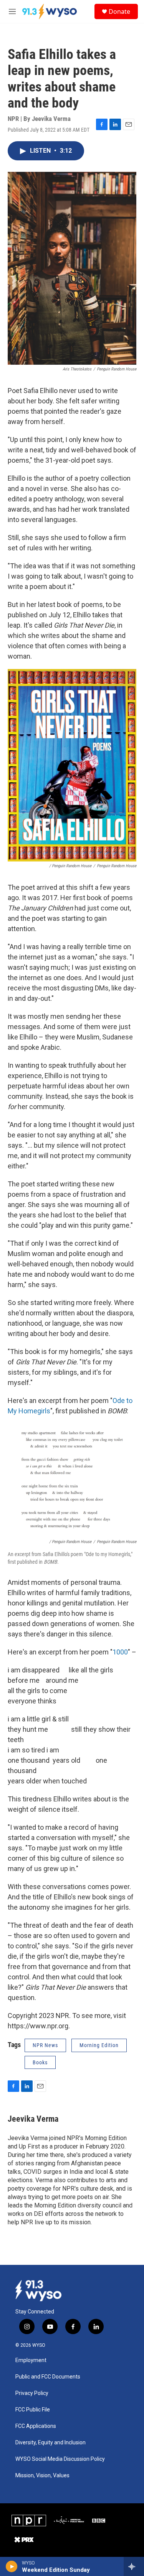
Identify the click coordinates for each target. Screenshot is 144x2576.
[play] (12, 2566)
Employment (31, 2360)
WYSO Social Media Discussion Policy (60, 2459)
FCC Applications (36, 2426)
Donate (119, 11)
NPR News (45, 2045)
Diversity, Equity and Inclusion (50, 2443)
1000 (120, 1652)
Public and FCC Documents (48, 2377)
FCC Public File (33, 2410)
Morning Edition (99, 2045)
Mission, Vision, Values (42, 2476)
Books (40, 2062)
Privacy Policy (32, 2393)
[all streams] (134, 2566)
